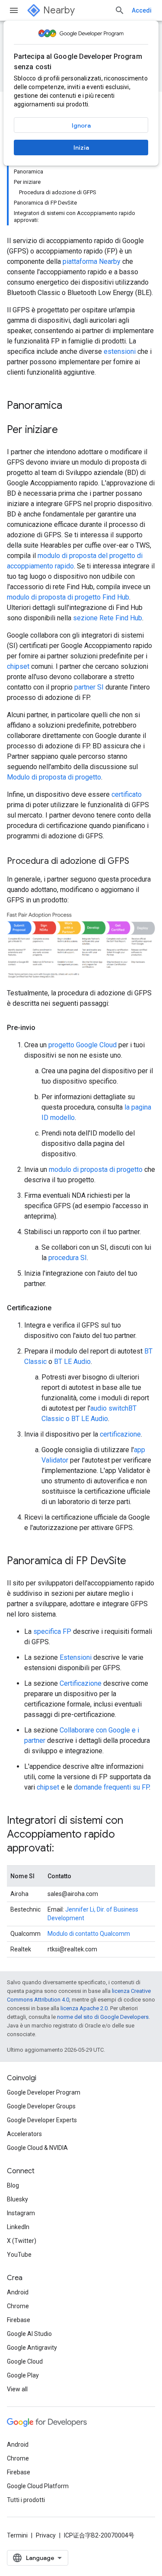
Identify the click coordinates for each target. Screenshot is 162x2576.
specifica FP (52, 1631)
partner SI (89, 687)
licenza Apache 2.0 (84, 2008)
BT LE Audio (72, 1362)
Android (18, 2292)
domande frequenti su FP (111, 1787)
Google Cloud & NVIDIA (37, 2148)
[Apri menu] (14, 10)
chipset (18, 666)
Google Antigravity (32, 2348)
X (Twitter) (22, 2241)
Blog (13, 2185)
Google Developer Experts (42, 2120)
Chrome (18, 2306)
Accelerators (24, 2134)
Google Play (23, 2375)
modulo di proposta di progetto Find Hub (68, 597)
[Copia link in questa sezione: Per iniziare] (67, 430)
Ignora (81, 125)
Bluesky (17, 2199)
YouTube (19, 2255)
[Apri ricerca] (120, 10)
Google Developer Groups (41, 2106)
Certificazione (81, 1683)
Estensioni (76, 1657)
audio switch (109, 1408)
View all (17, 2389)
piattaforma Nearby (92, 261)
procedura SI (68, 1258)
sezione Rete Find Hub (108, 618)
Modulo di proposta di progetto (54, 777)
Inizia (81, 148)
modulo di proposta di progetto (96, 1169)
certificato (127, 794)
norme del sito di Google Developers (103, 2017)
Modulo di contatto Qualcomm (89, 1934)
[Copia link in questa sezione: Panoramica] (71, 406)
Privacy (46, 2535)
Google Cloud (25, 2361)
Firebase (19, 2320)
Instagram (21, 2213)
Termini (17, 2535)
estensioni (120, 351)
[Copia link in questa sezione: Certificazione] (60, 1308)
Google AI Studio (29, 2334)
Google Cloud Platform (38, 2486)
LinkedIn (18, 2227)
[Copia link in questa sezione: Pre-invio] (44, 1028)
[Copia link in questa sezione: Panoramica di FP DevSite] (135, 1562)
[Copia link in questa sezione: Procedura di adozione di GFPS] (138, 862)
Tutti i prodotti (26, 2500)
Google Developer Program (44, 2092)
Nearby (59, 10)
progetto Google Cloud (83, 1045)
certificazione (120, 1434)
